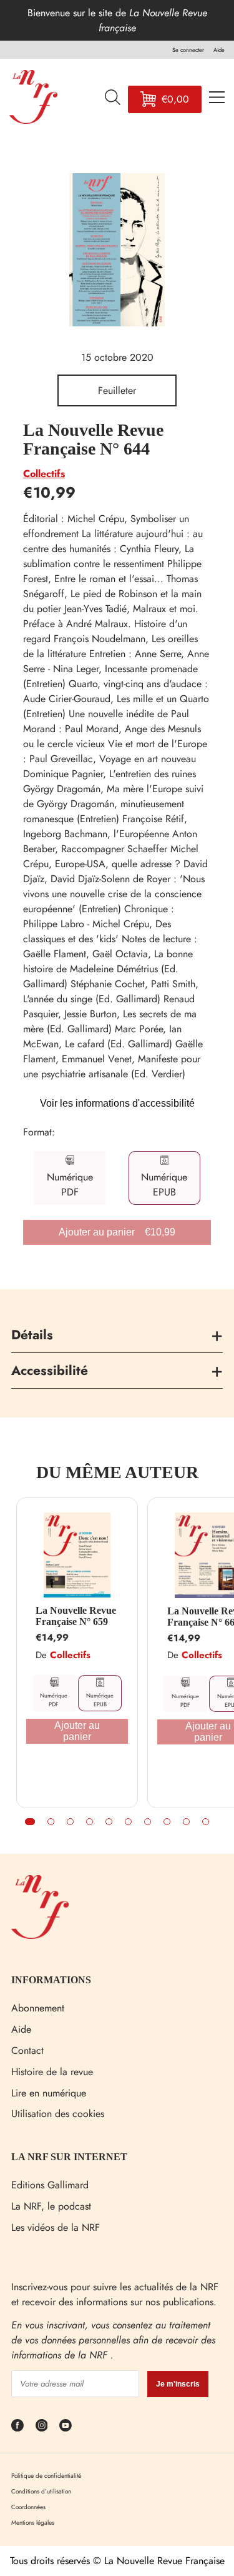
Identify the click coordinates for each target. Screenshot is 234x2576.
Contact (27, 2050)
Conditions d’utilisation (41, 2491)
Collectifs (44, 474)
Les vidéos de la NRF (56, 2227)
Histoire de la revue (52, 2072)
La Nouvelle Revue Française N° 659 (76, 1616)
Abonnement (38, 2008)
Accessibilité (50, 1371)
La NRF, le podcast (51, 2206)
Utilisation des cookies (58, 2114)
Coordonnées (28, 2507)
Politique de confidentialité (46, 2476)
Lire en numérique (49, 2093)
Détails (32, 1335)
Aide (21, 2029)
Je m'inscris (178, 2384)
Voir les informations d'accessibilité (117, 1103)
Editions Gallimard (50, 2185)
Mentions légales (33, 2523)
